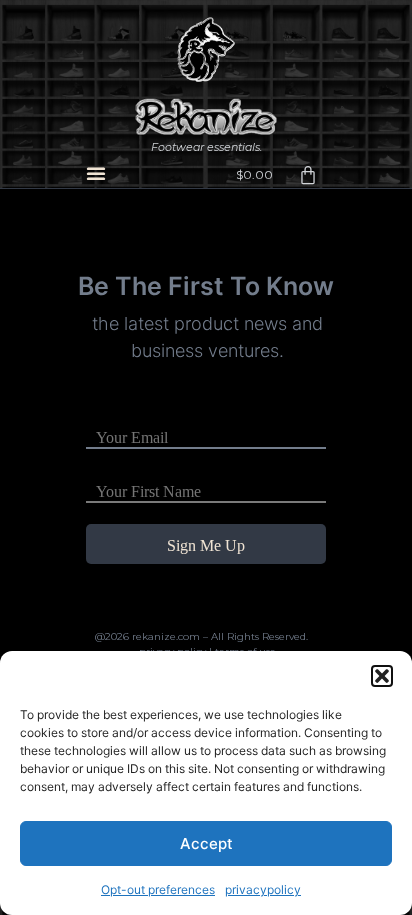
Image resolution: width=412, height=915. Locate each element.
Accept (206, 843)
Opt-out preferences (158, 889)
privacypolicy (263, 889)
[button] (382, 676)
